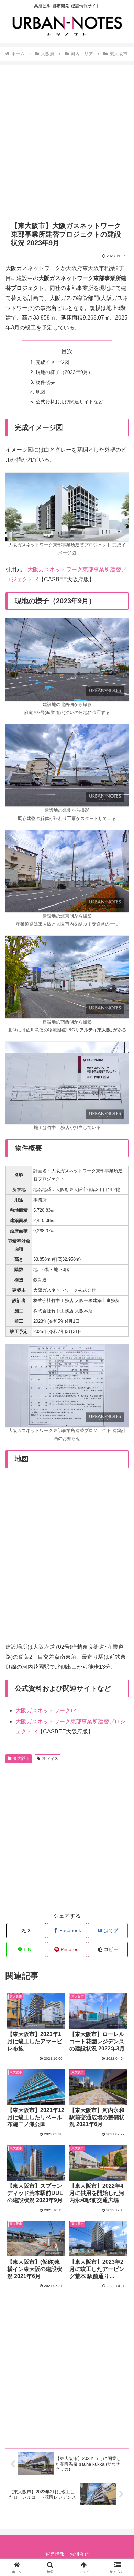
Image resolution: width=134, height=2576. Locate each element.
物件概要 (45, 382)
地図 (41, 392)
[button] (108, 1950)
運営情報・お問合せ (67, 2554)
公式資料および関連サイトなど (69, 402)
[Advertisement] (67, 143)
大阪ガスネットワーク (43, 1711)
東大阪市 (21, 1758)
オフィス (50, 1758)
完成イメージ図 (53, 362)
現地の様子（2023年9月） (64, 372)
